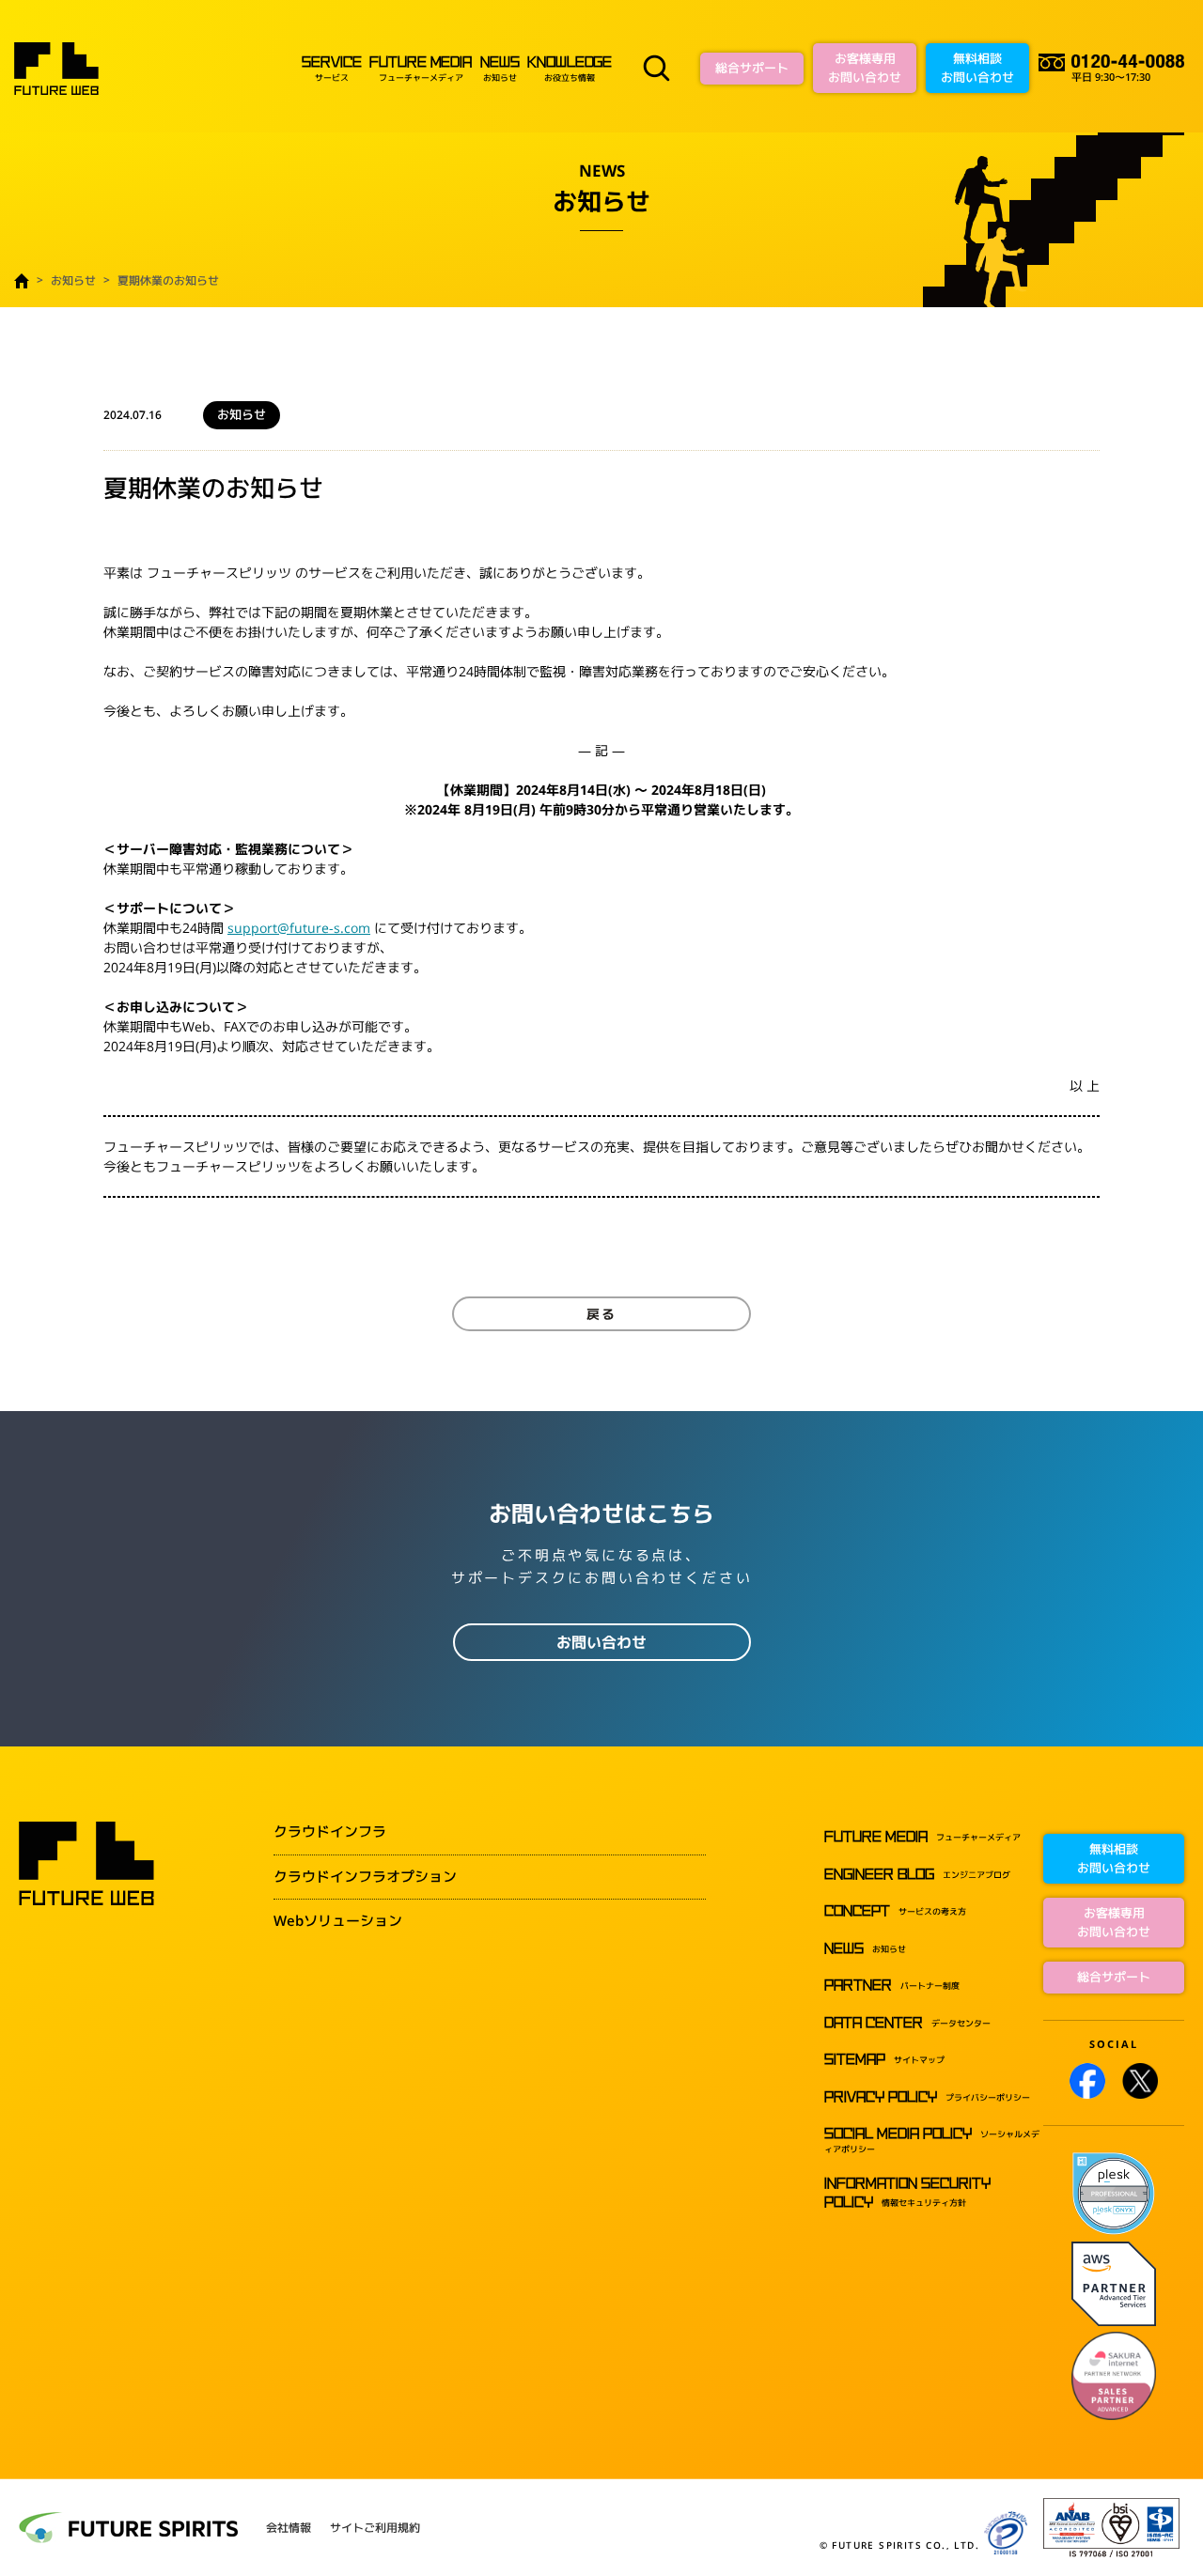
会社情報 (289, 2528)
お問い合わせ (601, 1642)
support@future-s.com (299, 928)
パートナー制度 (892, 1986)
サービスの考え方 (895, 1911)
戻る (601, 1314)
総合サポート (752, 68)
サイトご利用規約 (375, 2528)
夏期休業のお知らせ (168, 280)
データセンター (907, 2023)
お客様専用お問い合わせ (865, 68)
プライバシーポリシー (927, 2097)
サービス (331, 70)
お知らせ (500, 70)
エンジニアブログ (917, 1875)
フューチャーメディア (420, 70)
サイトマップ (884, 2060)
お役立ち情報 (570, 70)
